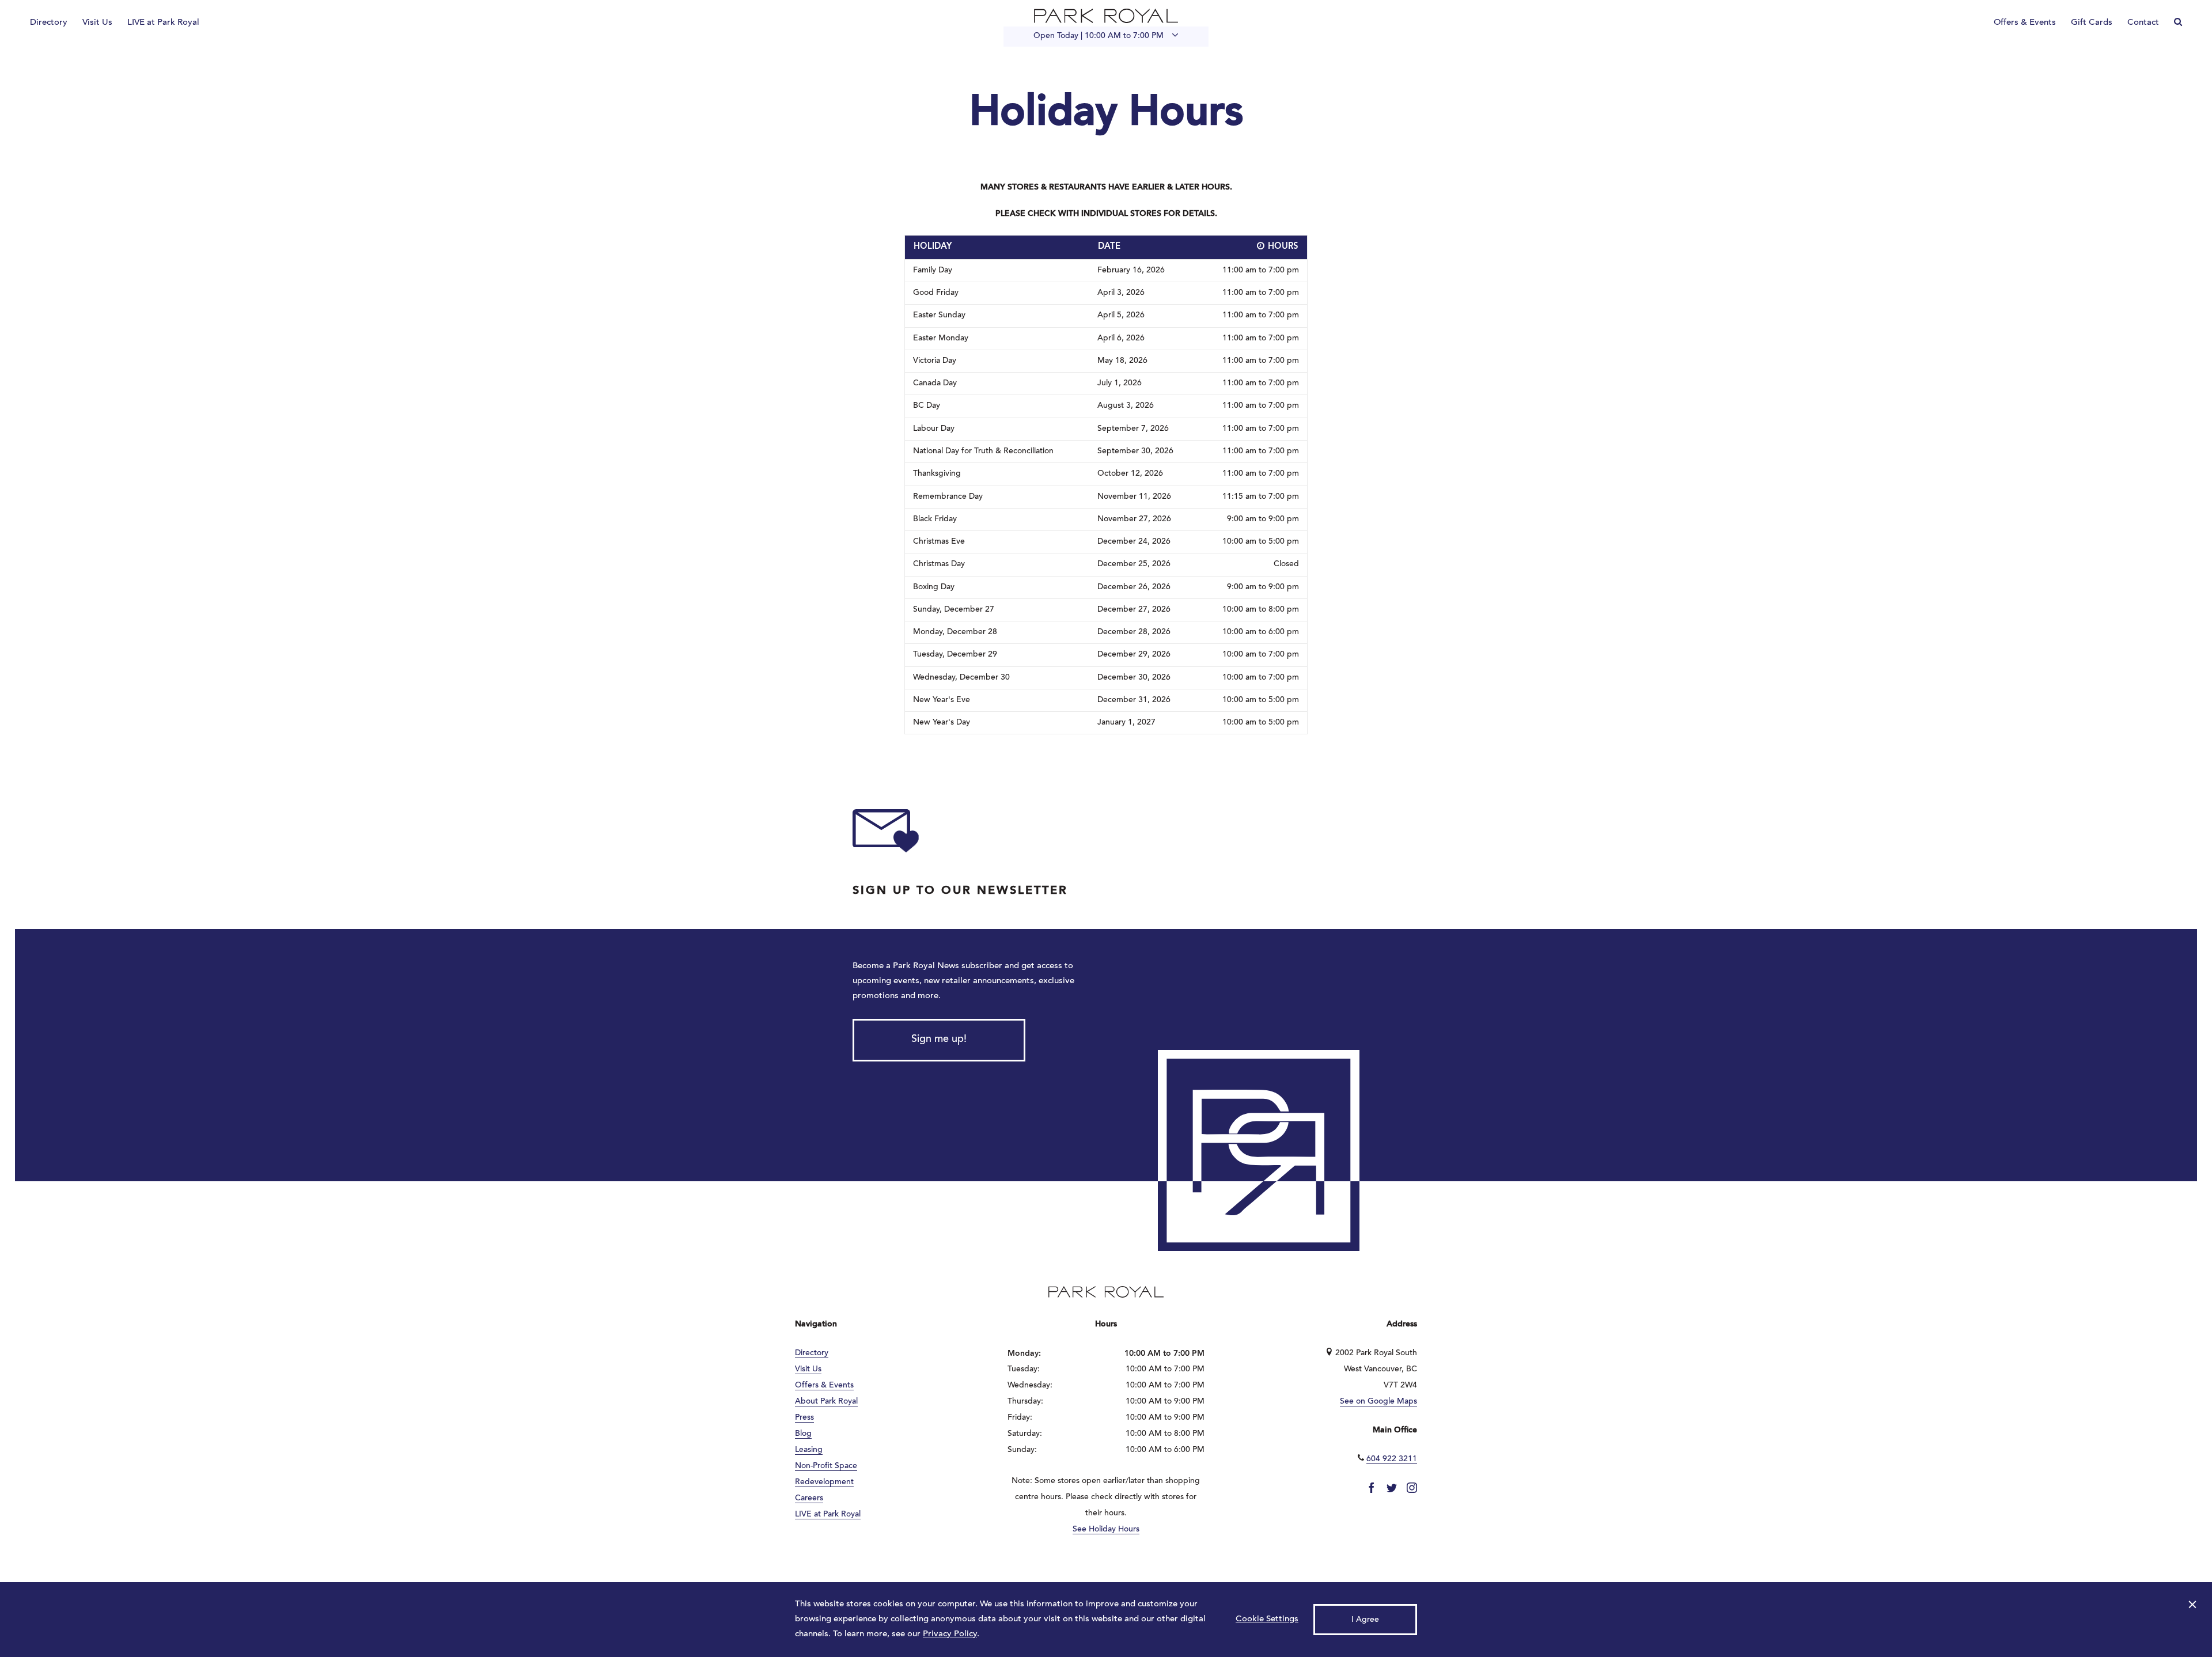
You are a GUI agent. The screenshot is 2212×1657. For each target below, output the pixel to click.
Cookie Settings (1267, 1619)
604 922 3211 (1392, 1459)
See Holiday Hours (1106, 1530)
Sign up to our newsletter (960, 891)
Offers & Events (2025, 23)
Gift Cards (2092, 23)
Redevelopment (824, 1482)
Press (804, 1418)
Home (1106, 16)
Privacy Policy (950, 1634)
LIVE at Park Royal (163, 23)
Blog (803, 1434)
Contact (2143, 23)
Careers (809, 1499)
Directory (49, 23)
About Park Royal (826, 1402)
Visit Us (97, 23)
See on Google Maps (1378, 1402)
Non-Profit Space (826, 1466)
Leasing (809, 1450)
